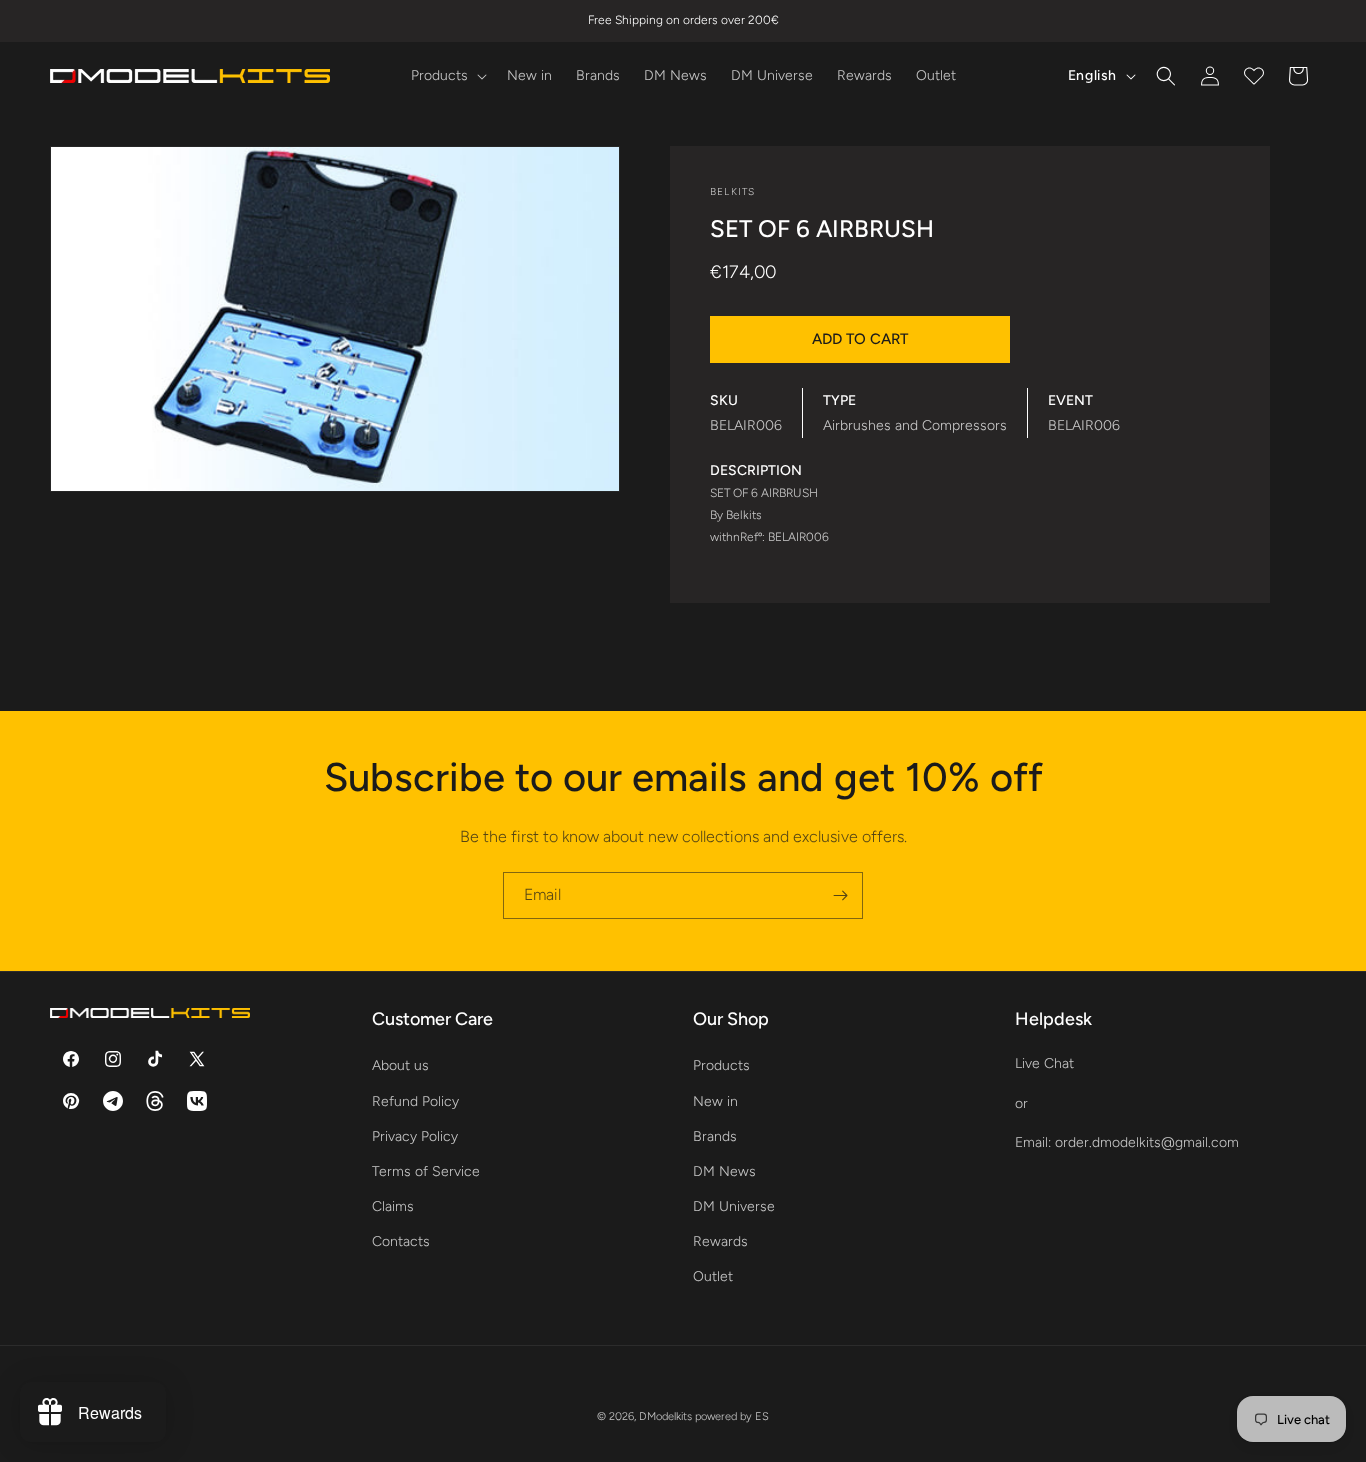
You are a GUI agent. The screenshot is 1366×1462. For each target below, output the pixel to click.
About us (400, 1065)
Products (721, 1065)
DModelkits (665, 1416)
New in (715, 1101)
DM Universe (734, 1206)
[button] (447, 76)
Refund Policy (415, 1101)
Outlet (713, 1276)
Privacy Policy (415, 1136)
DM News (724, 1171)
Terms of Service (426, 1171)
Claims (393, 1206)
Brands (715, 1136)
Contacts (401, 1241)
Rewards (720, 1241)
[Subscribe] (840, 895)
